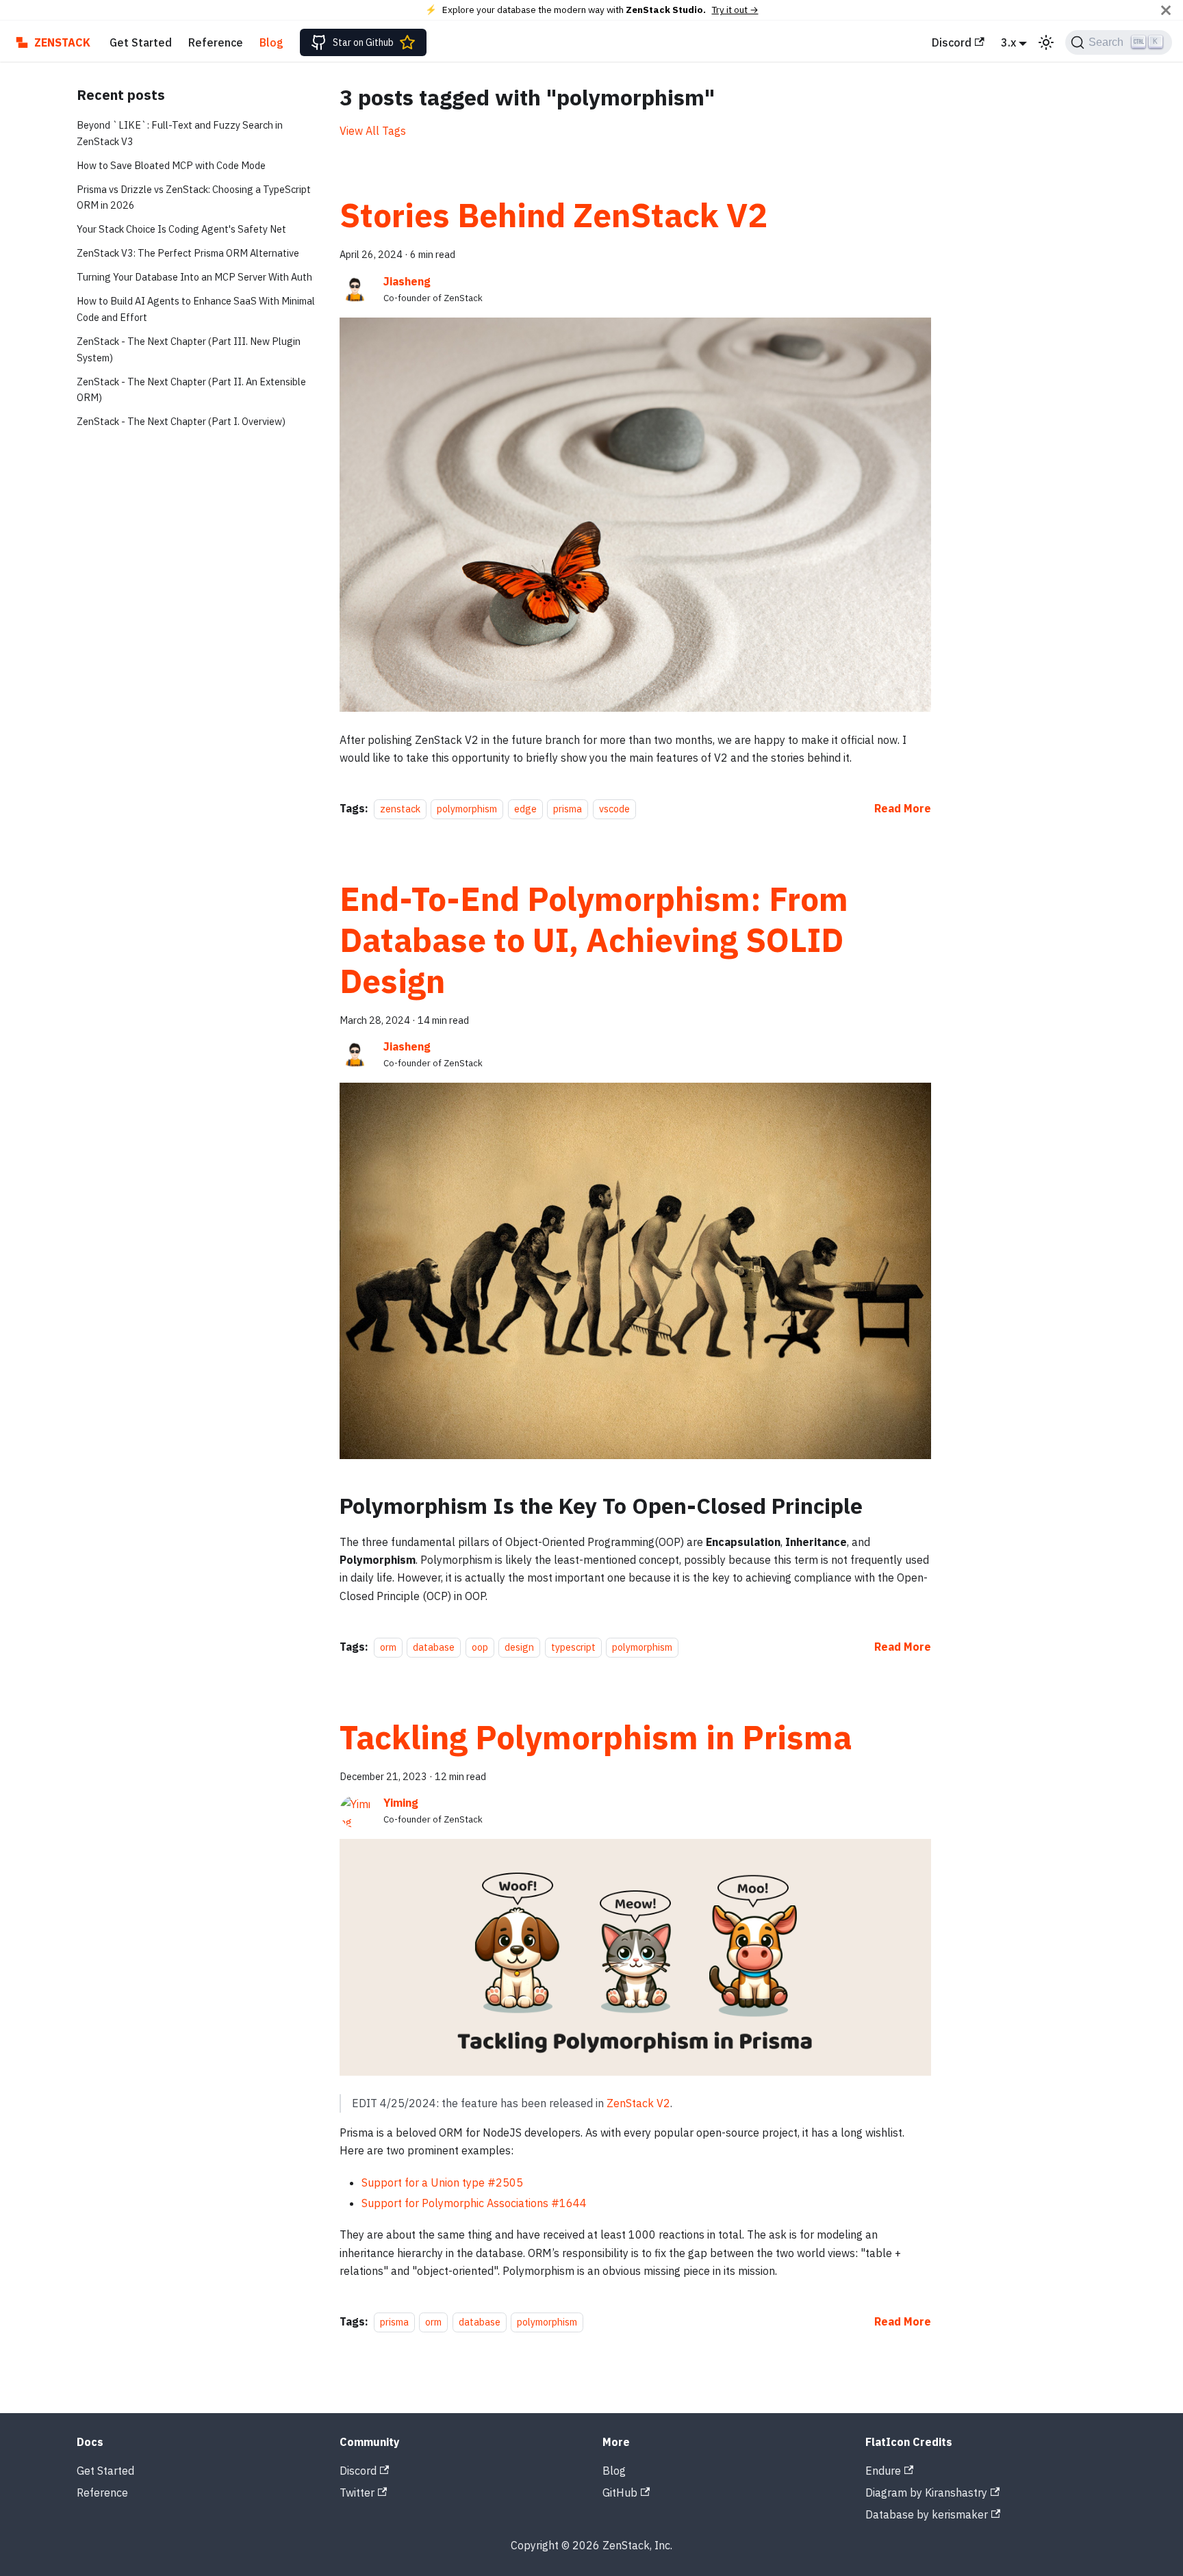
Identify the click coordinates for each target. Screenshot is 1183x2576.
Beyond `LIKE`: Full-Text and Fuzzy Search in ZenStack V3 (180, 133)
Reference (216, 42)
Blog (271, 42)
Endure (883, 2471)
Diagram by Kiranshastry (926, 2493)
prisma (568, 809)
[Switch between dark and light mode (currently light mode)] (1046, 42)
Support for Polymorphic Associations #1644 (474, 2203)
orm (388, 1647)
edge (525, 809)
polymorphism (467, 809)
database (434, 1647)
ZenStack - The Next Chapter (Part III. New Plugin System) (189, 349)
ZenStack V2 (638, 2103)
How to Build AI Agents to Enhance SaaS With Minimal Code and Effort (196, 309)
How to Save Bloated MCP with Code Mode (171, 165)
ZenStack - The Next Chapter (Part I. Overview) (181, 421)
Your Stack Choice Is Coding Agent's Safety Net (181, 229)
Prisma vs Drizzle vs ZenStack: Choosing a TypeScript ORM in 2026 (194, 197)
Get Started (141, 42)
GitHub (620, 2493)
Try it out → (735, 10)
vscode (614, 809)
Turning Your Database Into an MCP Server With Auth (194, 277)
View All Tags (373, 131)
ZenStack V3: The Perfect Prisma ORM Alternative (188, 253)
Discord (952, 42)
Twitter (357, 2493)
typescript (573, 1647)
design (519, 1647)
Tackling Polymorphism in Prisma (596, 1737)
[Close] (1166, 10)
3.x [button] (1008, 42)
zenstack (400, 809)
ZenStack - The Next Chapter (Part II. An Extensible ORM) (191, 390)
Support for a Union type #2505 (442, 2182)
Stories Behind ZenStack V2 (554, 215)
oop (480, 1647)
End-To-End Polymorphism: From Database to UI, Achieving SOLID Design (594, 940)
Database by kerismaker (927, 2514)
